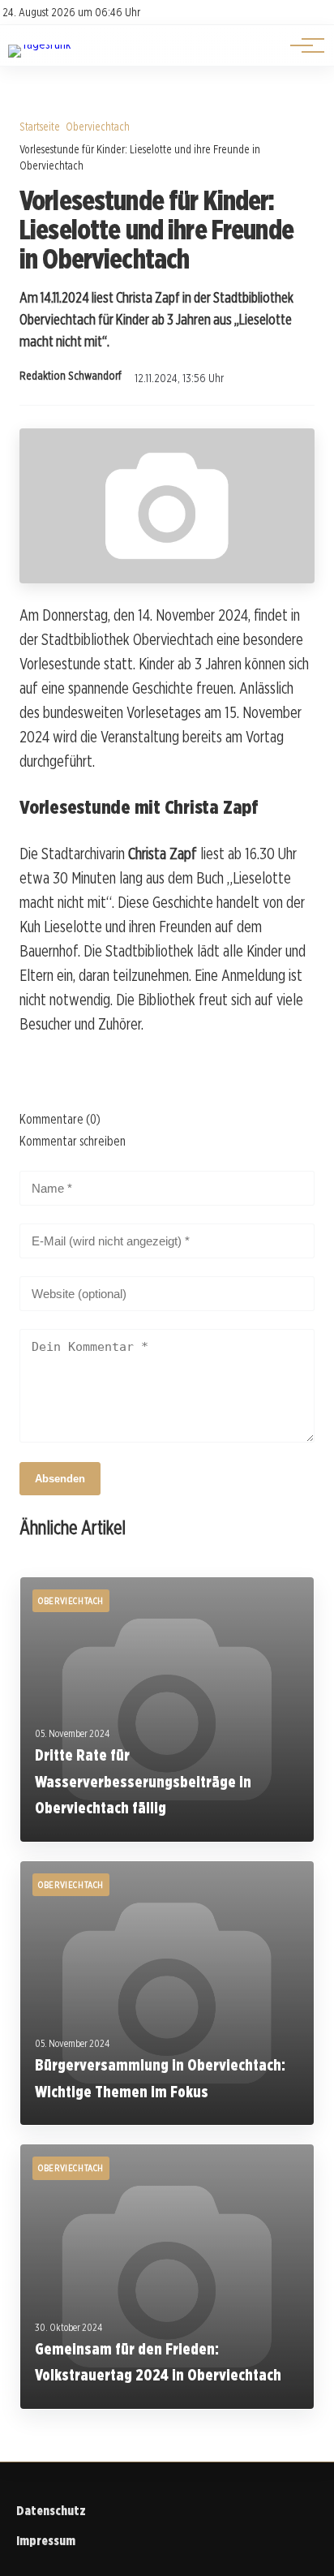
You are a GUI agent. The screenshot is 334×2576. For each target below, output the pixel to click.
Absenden (60, 1479)
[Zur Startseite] (39, 44)
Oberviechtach (98, 126)
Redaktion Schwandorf (71, 376)
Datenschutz (51, 2511)
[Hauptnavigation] (302, 45)
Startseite (40, 126)
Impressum (46, 2541)
